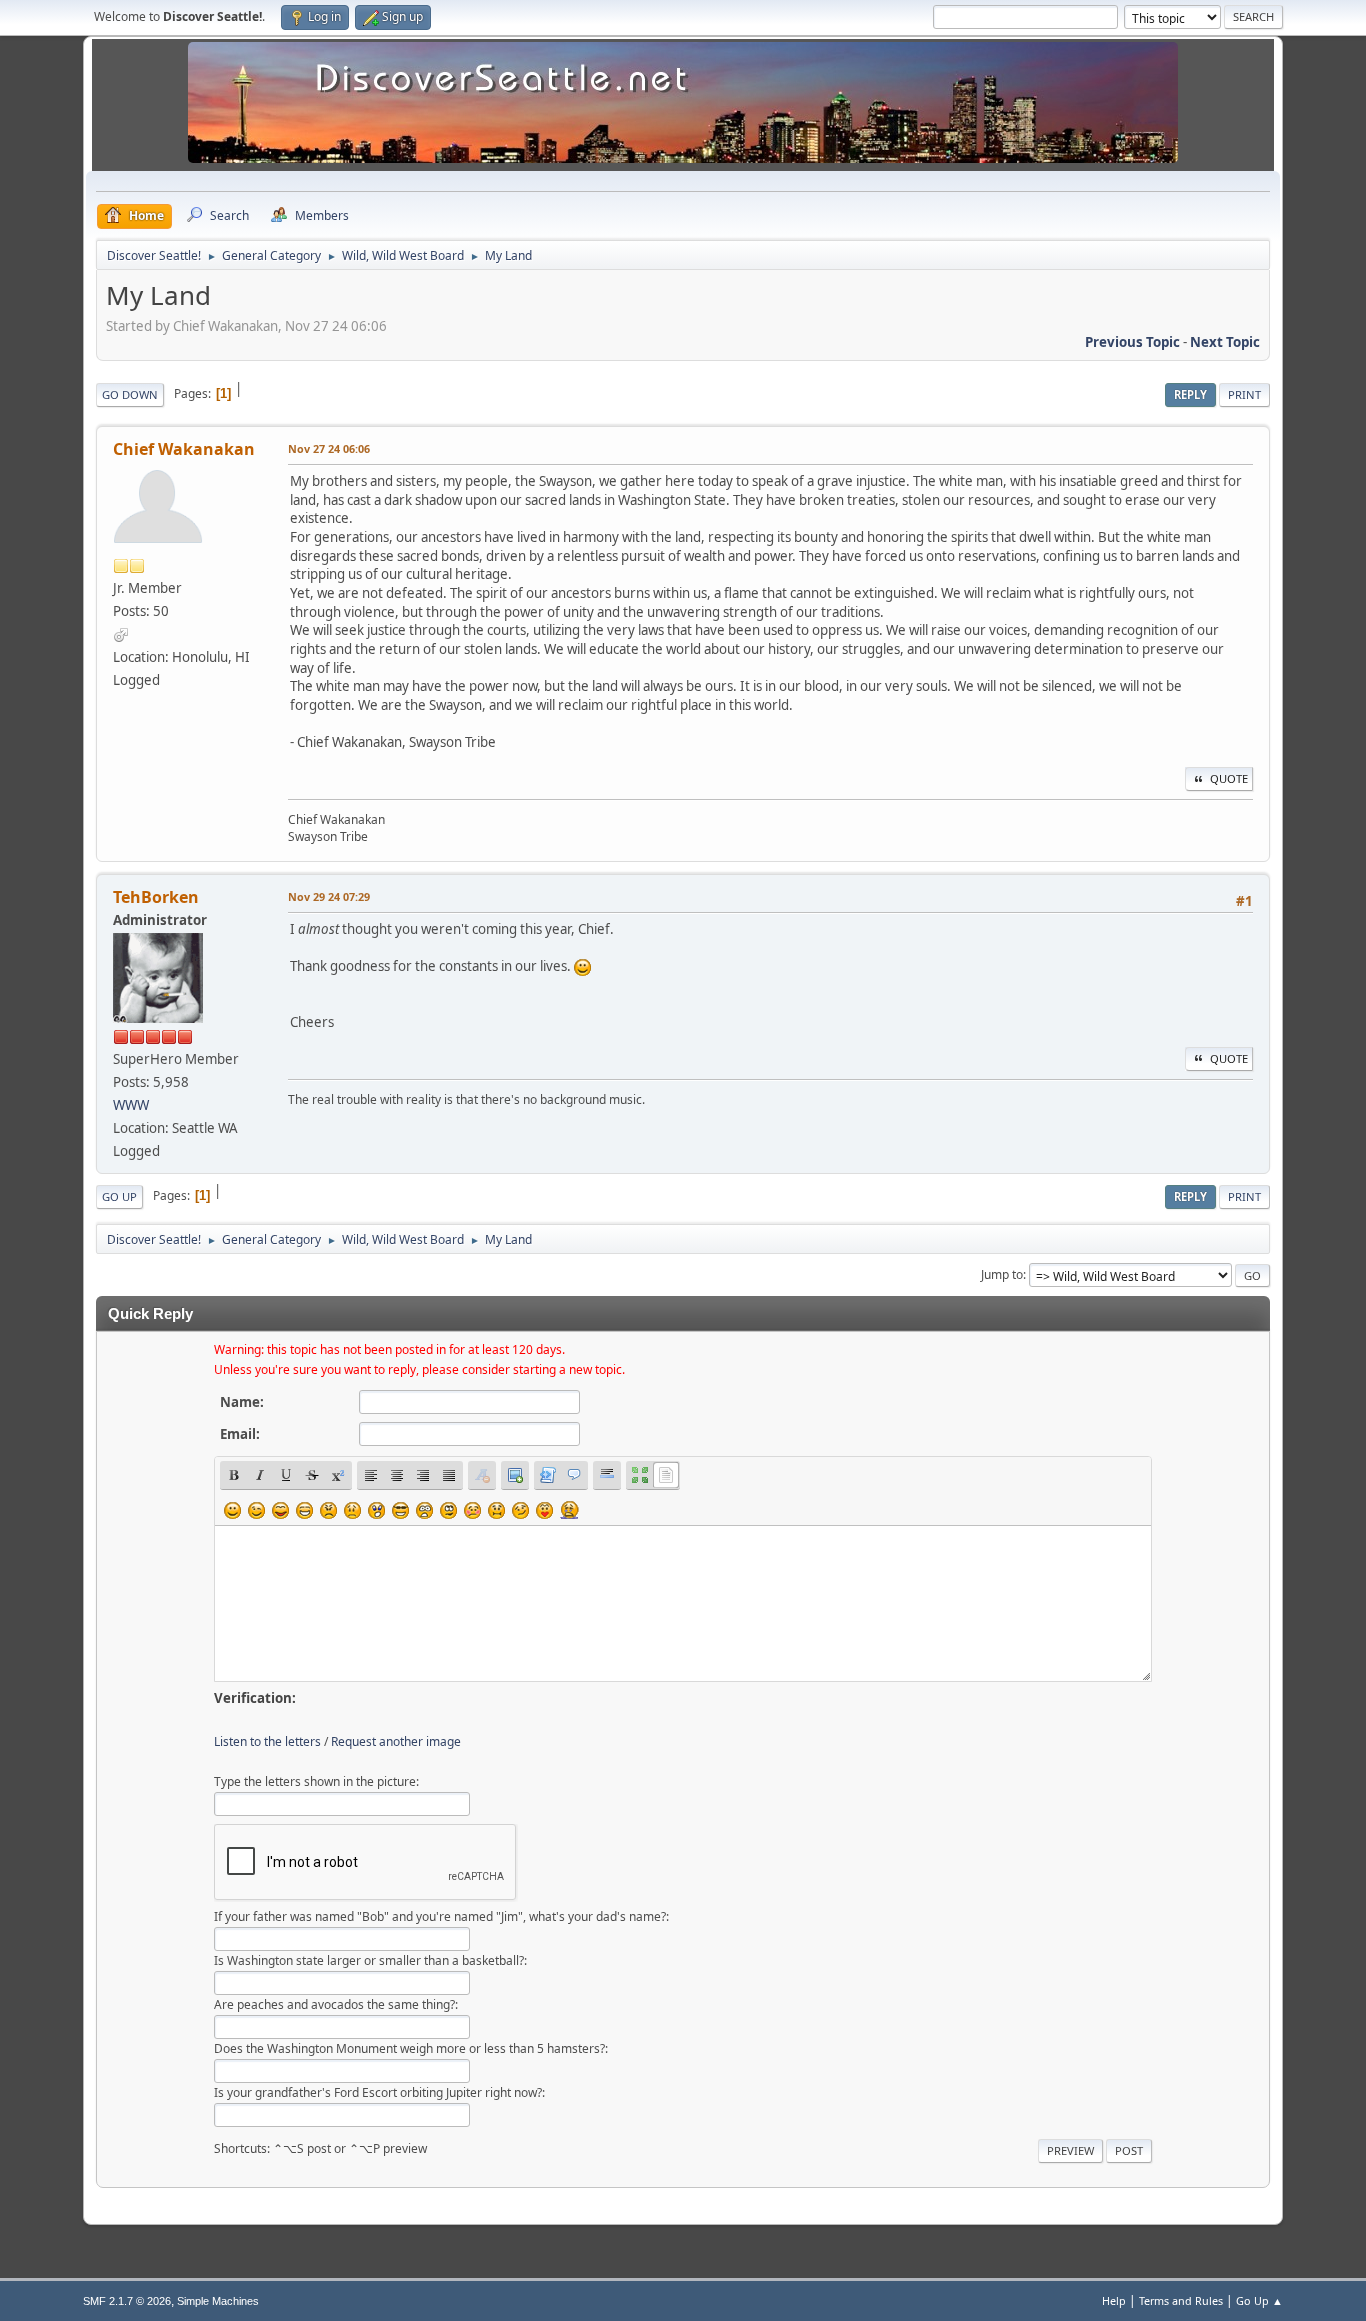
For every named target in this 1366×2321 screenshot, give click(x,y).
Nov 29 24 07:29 (329, 896)
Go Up (119, 1196)
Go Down (130, 394)
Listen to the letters (267, 1741)
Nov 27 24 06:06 (329, 448)
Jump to (1002, 1274)
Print (1244, 394)
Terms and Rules (1181, 2300)
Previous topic (1132, 342)
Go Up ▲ (1259, 2300)
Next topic (1225, 342)
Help (1114, 2300)
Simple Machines (218, 2301)
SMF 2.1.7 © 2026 (127, 2301)
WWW (131, 1105)
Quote (1229, 778)
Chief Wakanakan (184, 449)
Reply (1190, 394)
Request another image (396, 1741)
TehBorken (156, 897)
